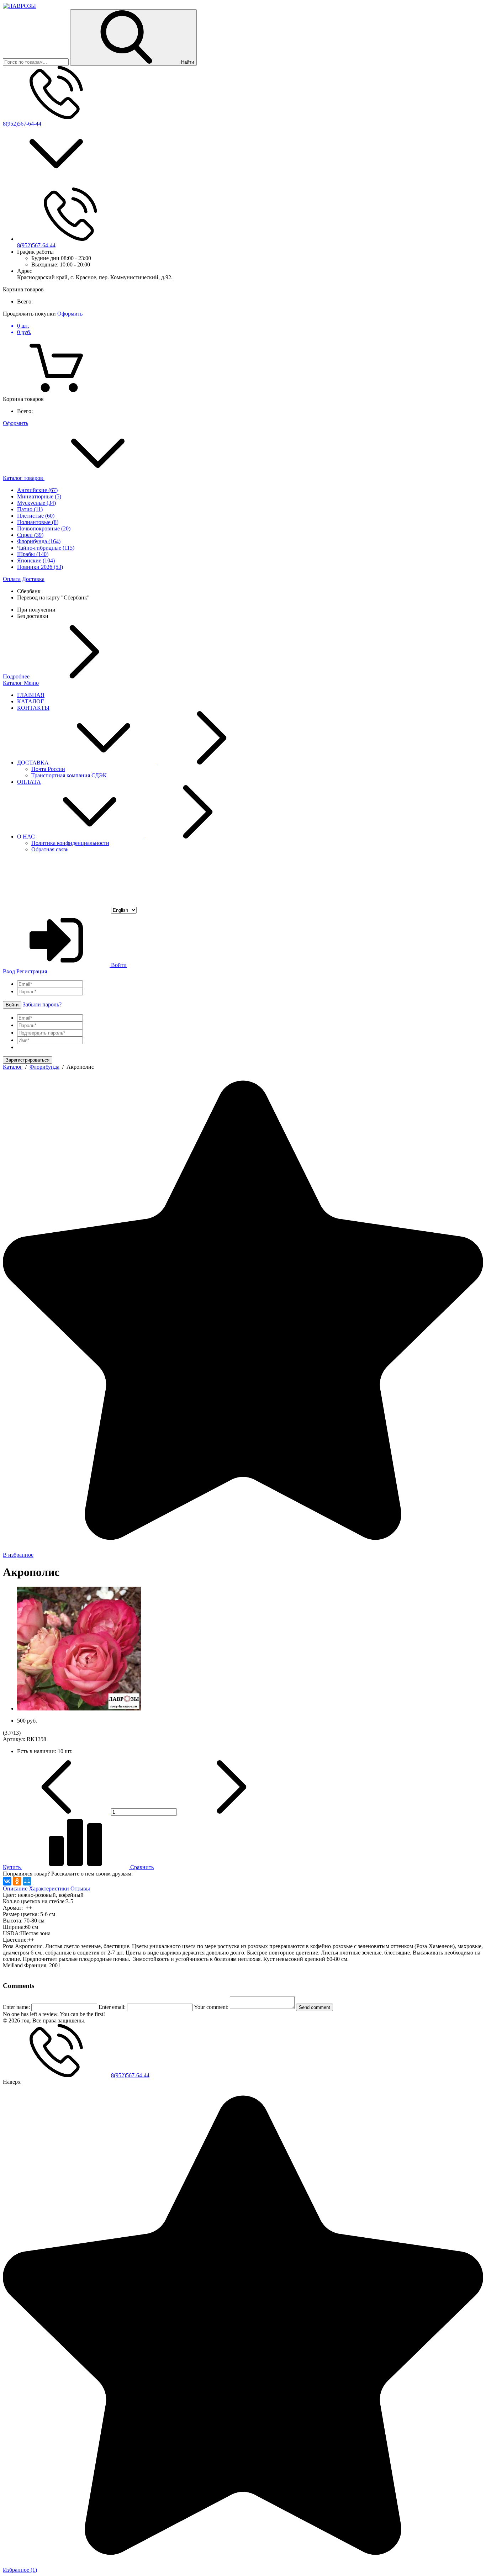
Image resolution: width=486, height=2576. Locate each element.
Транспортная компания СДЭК (69, 775)
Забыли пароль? (42, 1004)
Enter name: (16, 2007)
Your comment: (211, 2007)
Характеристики (49, 1889)
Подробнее (17, 676)
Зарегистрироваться (28, 1060)
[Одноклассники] (17, 1881)
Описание (15, 1889)
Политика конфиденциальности (70, 843)
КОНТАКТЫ (33, 708)
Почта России (48, 769)
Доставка (33, 579)
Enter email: (112, 2007)
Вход (9, 971)
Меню (31, 683)
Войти (118, 965)
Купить (12, 1867)
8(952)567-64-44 (22, 124)
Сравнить (141, 1867)
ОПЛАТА (29, 782)
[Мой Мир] (27, 1881)
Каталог (13, 683)
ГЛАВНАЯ (31, 695)
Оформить (70, 314)
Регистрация (32, 971)
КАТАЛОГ (30, 701)
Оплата (12, 579)
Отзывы (80, 1889)
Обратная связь (50, 849)
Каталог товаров (24, 478)
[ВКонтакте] (7, 1881)
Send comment (315, 2007)
